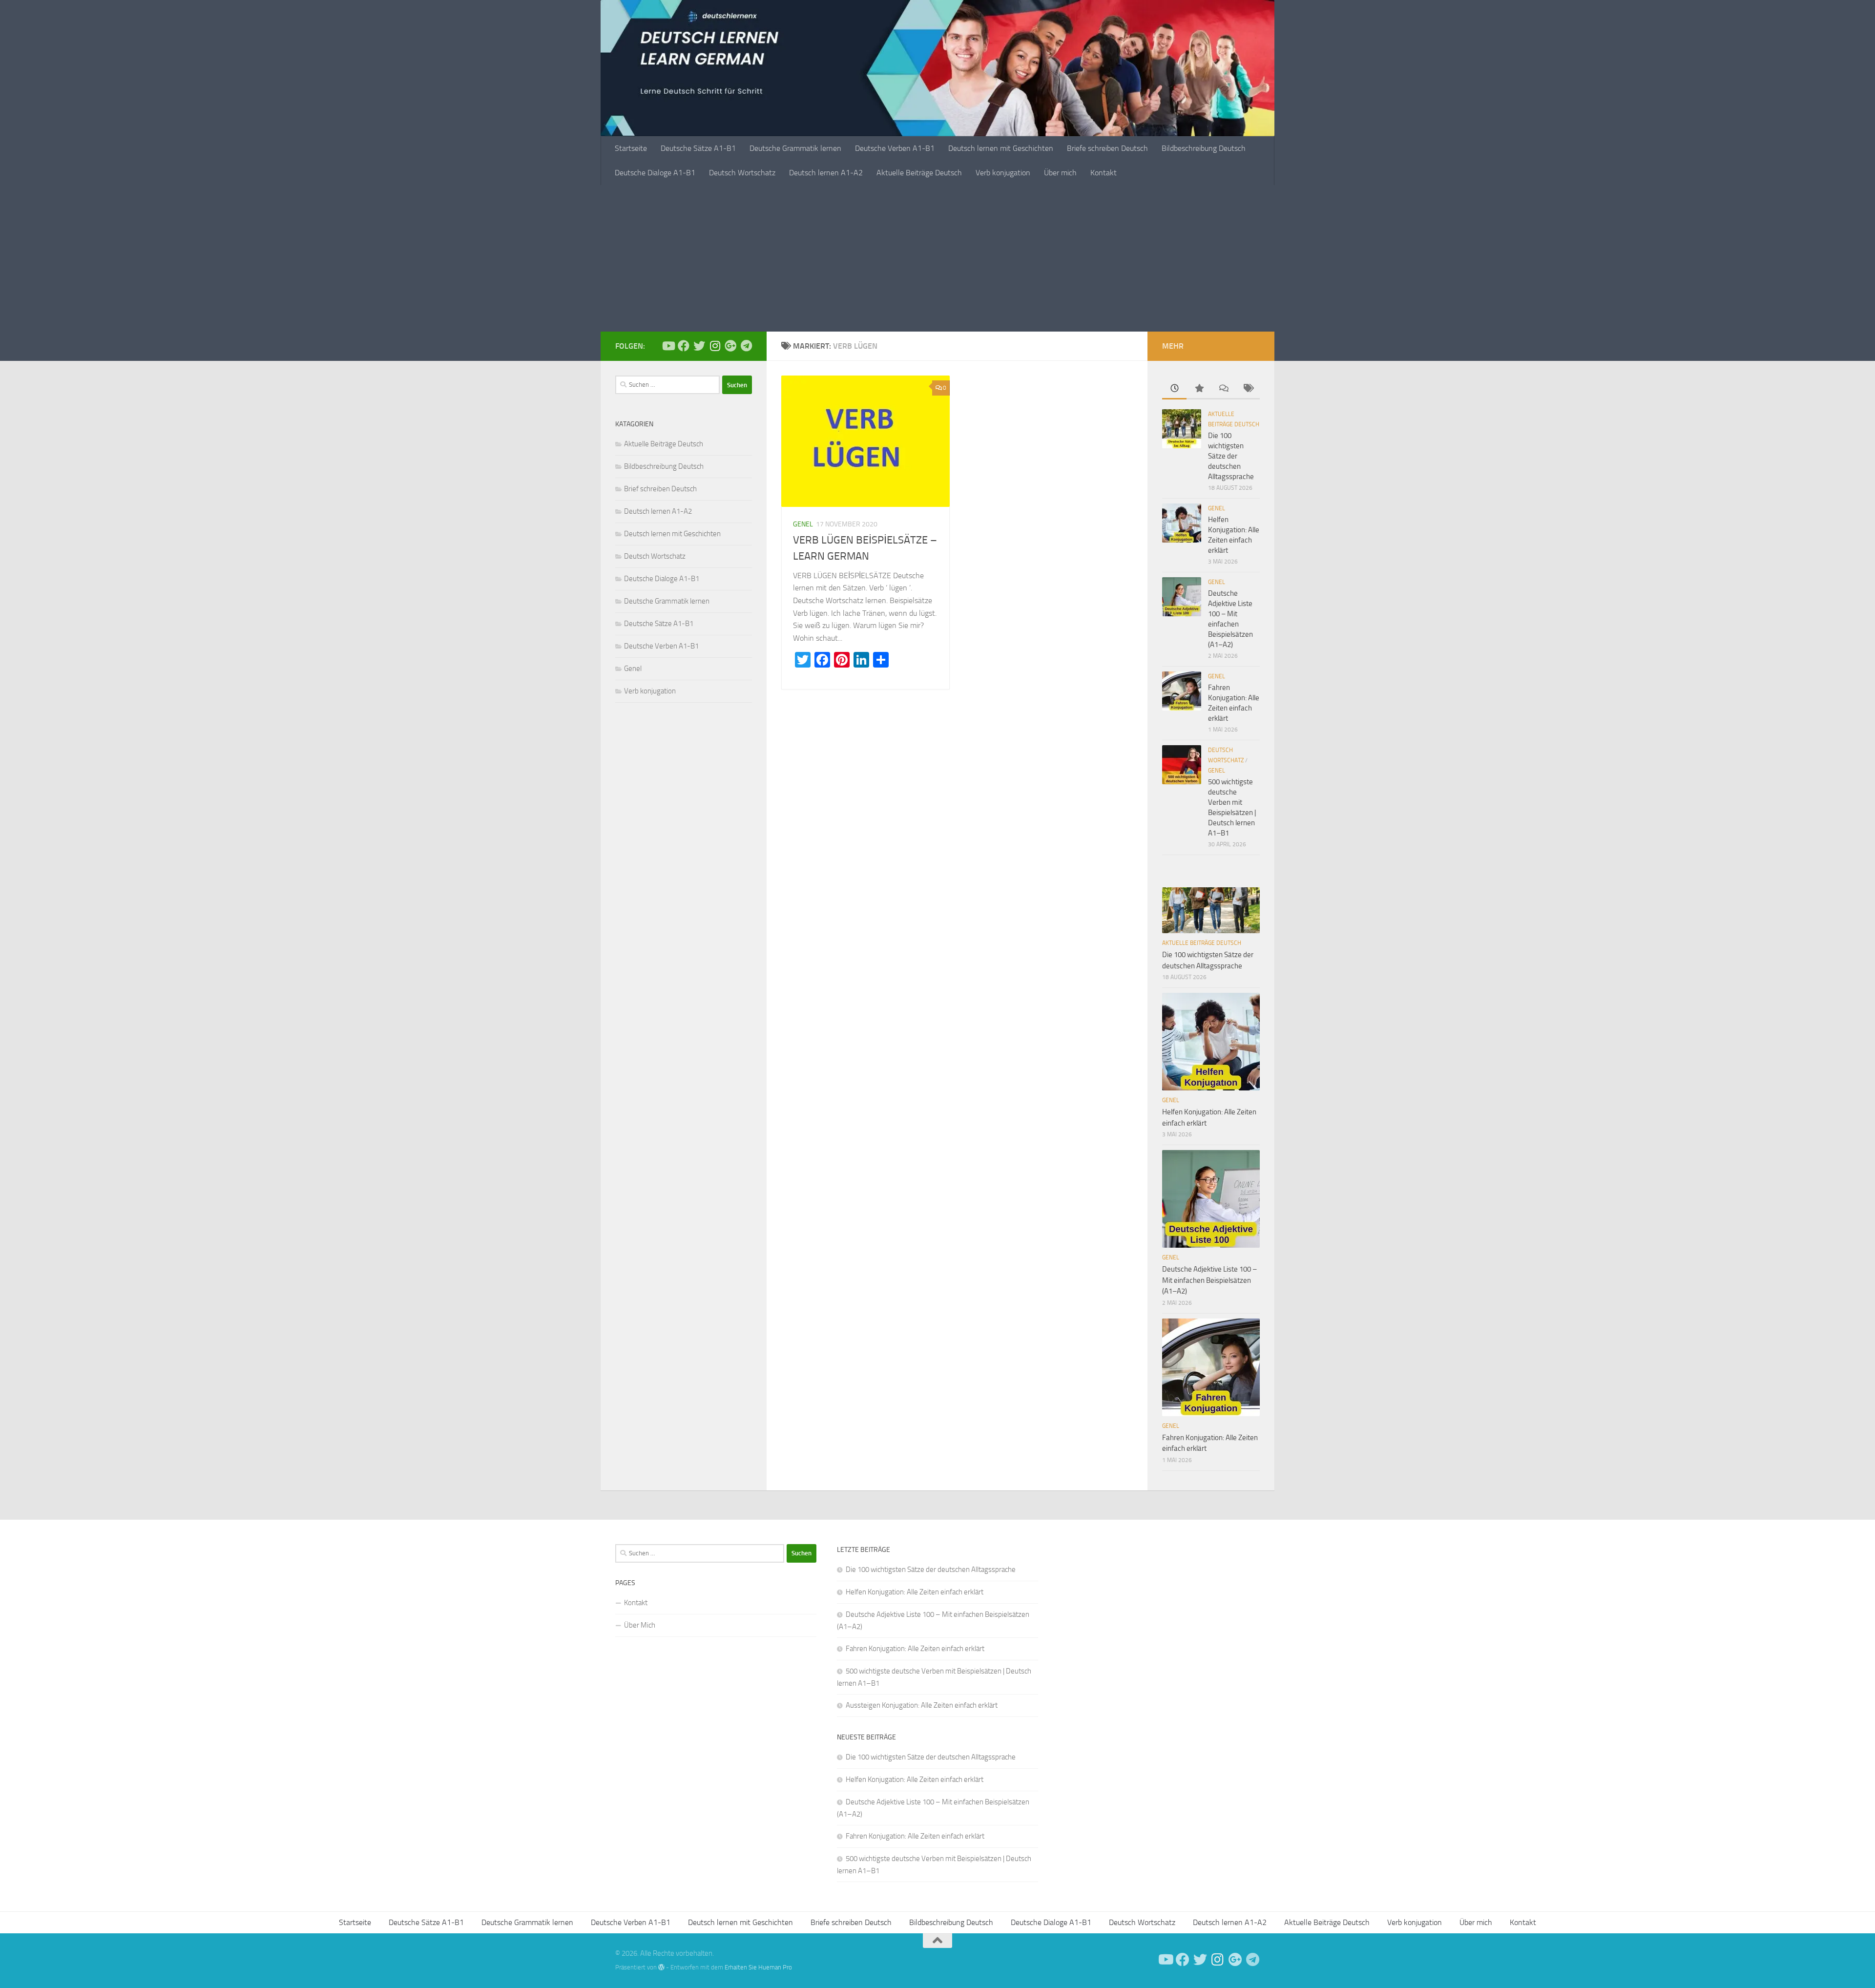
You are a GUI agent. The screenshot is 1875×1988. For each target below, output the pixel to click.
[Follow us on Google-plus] (730, 346)
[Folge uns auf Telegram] (746, 346)
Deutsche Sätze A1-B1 (698, 148)
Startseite (631, 148)
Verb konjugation (1003, 173)
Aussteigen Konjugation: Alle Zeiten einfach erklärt (922, 1705)
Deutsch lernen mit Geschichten (1001, 148)
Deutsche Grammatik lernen (795, 148)
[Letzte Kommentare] (1223, 389)
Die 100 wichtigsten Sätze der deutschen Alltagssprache (1231, 456)
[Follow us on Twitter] (699, 346)
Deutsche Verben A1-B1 (895, 148)
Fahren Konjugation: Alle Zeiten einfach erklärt (915, 1649)
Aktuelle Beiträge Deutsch (919, 173)
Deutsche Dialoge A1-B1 (655, 173)
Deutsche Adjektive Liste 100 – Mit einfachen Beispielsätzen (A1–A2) (1209, 1280)
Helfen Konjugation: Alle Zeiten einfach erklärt (915, 1592)
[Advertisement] (937, 258)
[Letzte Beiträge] (1174, 389)
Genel (803, 524)
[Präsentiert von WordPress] (661, 1967)
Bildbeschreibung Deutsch (1204, 148)
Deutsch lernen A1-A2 (826, 173)
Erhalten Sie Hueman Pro (758, 1967)
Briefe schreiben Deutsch (1107, 148)
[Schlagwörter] (1248, 389)
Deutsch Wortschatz (742, 173)
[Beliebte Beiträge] (1199, 389)
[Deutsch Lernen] (668, 346)
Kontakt (1104, 173)
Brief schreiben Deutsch (660, 489)
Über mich (1060, 173)
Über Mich (640, 1625)
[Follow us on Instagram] (715, 346)
